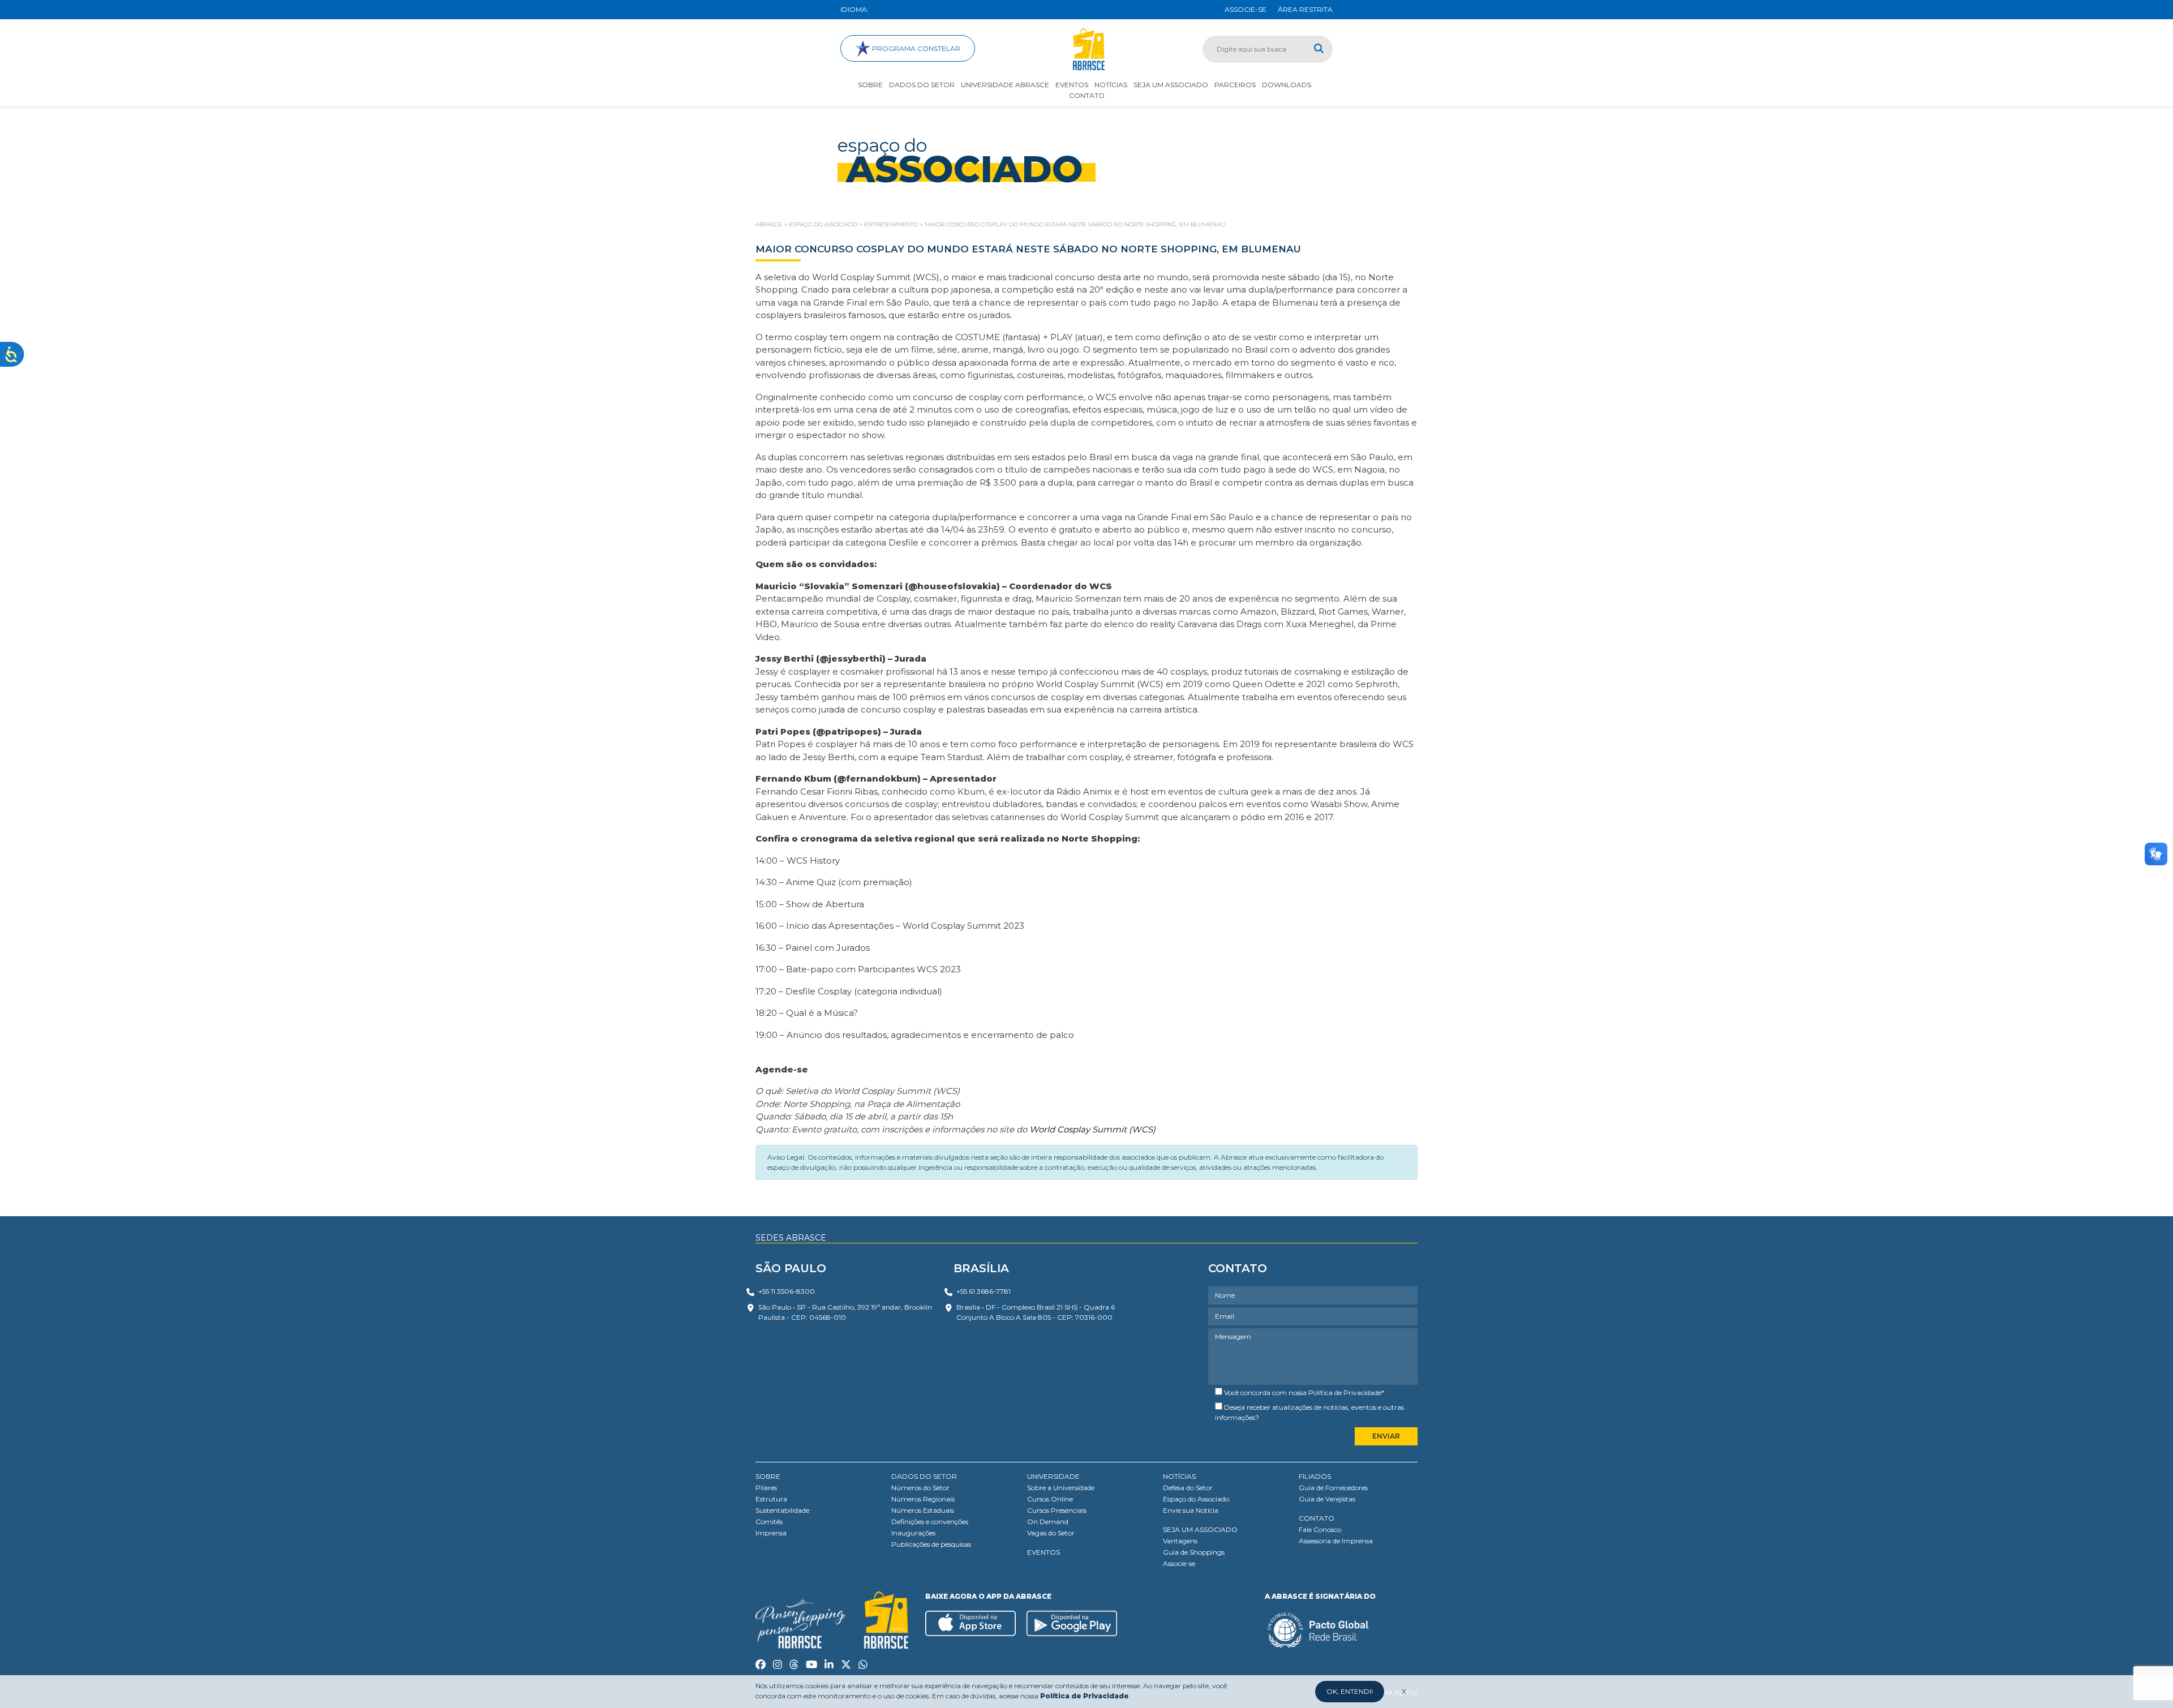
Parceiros (1235, 85)
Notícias (1111, 85)
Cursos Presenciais (1057, 1510)
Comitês (769, 1522)
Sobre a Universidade (1061, 1488)
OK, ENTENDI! (1350, 1691)
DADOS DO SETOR (924, 1476)
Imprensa (771, 1533)
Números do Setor (920, 1488)
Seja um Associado (1171, 85)
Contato (1087, 95)
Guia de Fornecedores (1333, 1488)
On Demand (1048, 1522)
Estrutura (771, 1499)
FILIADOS (1315, 1476)
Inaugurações (913, 1533)
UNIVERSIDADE (1053, 1476)
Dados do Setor (922, 85)
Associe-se (1179, 1563)
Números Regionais (923, 1499)
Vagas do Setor (1051, 1533)
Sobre (870, 85)
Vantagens (1180, 1541)
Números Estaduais (923, 1510)
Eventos (1072, 85)
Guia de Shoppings (1194, 1552)
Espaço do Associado (1196, 1499)
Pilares (766, 1488)
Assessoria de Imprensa (1336, 1541)
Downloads (1287, 85)
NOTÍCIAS (1179, 1476)
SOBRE (768, 1476)
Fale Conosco (1320, 1529)
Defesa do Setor (1188, 1488)
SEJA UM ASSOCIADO (1200, 1529)
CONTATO (1317, 1518)
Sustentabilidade (782, 1510)
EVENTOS (1043, 1552)
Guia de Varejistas (1327, 1499)
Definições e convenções (930, 1522)
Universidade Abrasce (1005, 85)
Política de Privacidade (1345, 1392)
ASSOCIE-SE (1246, 9)
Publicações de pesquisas (931, 1544)
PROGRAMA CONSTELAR (915, 48)
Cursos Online (1050, 1499)
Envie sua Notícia (1191, 1510)
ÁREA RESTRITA (1305, 9)
